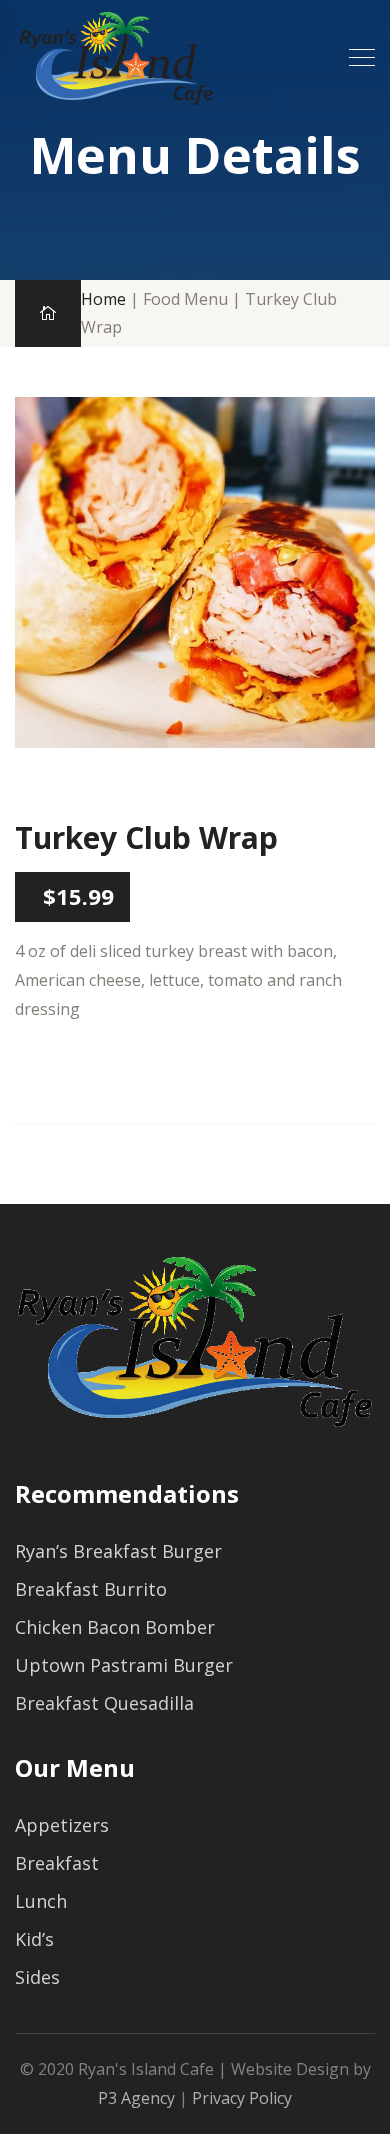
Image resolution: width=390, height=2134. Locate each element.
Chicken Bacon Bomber (115, 1627)
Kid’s (34, 1939)
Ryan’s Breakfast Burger (118, 1551)
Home (103, 299)
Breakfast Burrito (91, 1589)
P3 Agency (136, 2098)
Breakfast (57, 1863)
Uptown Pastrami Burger (124, 1665)
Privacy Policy (242, 2098)
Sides (37, 1977)
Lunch (41, 1901)
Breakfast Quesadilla (104, 1703)
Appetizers (62, 1825)
